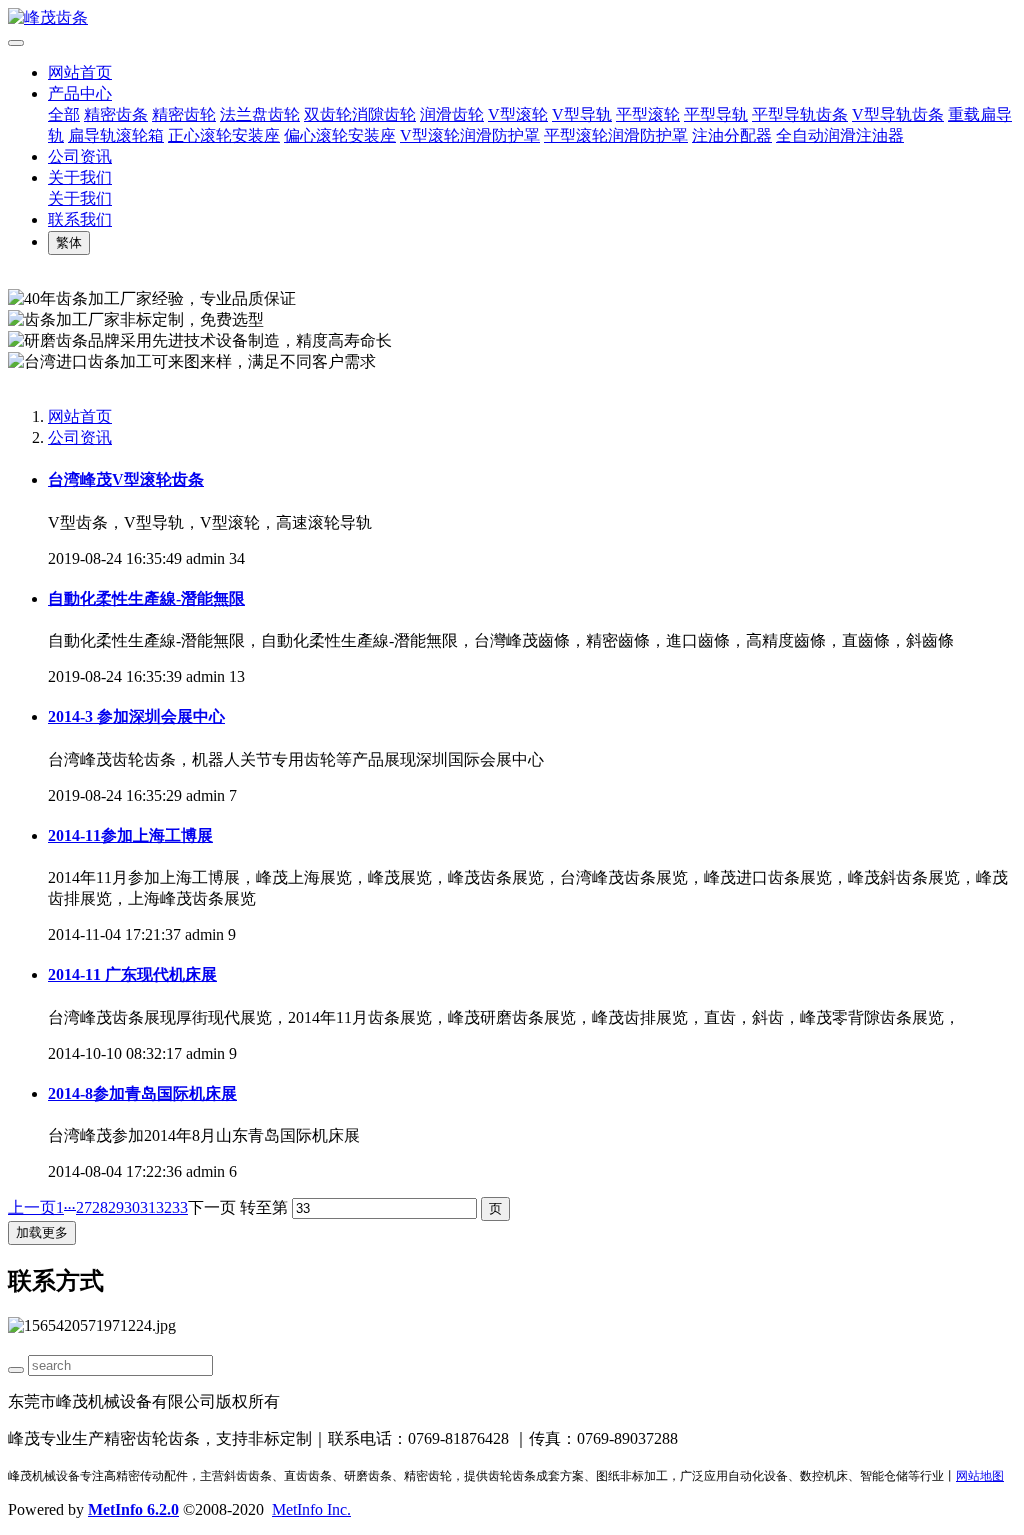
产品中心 (80, 93)
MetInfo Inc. (311, 1509)
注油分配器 (732, 135)
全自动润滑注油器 (840, 135)
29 (116, 1207)
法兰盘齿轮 (260, 114)
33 (180, 1207)
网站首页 (80, 72)
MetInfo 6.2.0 (133, 1509)
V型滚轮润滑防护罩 (470, 135)
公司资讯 (80, 156)
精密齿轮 (184, 114)
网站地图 (980, 1476)
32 (164, 1207)
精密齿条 (116, 114)
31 (148, 1207)
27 (84, 1207)
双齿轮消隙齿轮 (360, 114)
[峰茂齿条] (512, 18)
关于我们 (80, 177)
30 (132, 1207)
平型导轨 (716, 114)
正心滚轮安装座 (224, 135)
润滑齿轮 (452, 114)
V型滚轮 (518, 114)
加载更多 (42, 1232)
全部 (64, 114)
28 (100, 1207)
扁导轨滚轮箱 (116, 135)
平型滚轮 (648, 114)
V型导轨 (582, 114)
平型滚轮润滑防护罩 (616, 135)
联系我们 (80, 219)
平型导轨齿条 (800, 114)
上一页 (32, 1207)
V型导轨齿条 (898, 114)
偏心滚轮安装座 (340, 135)
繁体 (69, 242)
